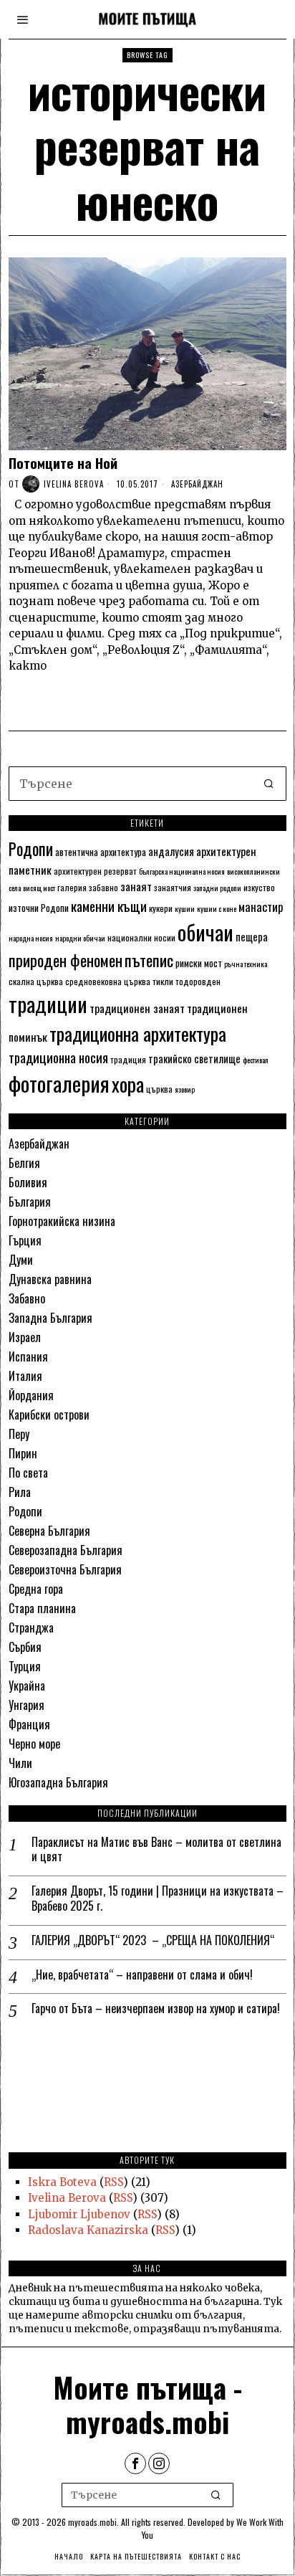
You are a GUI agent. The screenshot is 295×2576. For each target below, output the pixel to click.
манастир (261, 907)
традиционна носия (58, 1057)
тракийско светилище (194, 1058)
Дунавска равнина (50, 1279)
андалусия (171, 851)
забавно (103, 887)
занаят (136, 886)
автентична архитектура (101, 852)
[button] (269, 784)
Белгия (24, 1163)
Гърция (25, 1240)
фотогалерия (59, 1083)
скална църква (36, 981)
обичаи (205, 932)
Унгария (26, 1705)
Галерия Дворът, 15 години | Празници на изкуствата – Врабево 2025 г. (158, 1898)
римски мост (199, 963)
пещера (252, 936)
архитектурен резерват (95, 871)
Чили (20, 1763)
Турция (25, 1666)
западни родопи (217, 888)
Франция (29, 1724)
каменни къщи (109, 906)
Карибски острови (49, 1415)
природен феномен (66, 960)
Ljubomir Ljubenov (79, 2214)
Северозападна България (66, 1550)
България (30, 1202)
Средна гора (36, 1589)
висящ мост (39, 888)
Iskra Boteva (62, 2182)
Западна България (50, 1318)
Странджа (31, 1627)
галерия (72, 887)
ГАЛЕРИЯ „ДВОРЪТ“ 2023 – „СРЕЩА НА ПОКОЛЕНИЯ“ (153, 1940)
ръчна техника (246, 964)
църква (159, 1089)
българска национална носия (182, 871)
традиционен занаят (137, 1008)
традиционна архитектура (138, 1033)
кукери (161, 908)
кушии (185, 908)
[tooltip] (135, 2463)
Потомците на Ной (63, 463)
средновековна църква (108, 981)
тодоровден (198, 981)
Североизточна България (65, 1569)
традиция (128, 1059)
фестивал (256, 1060)
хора (128, 1084)
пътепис (149, 960)
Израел (25, 1337)
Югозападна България (58, 1782)
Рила (20, 1492)
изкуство (259, 887)
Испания (28, 1356)
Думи (21, 1260)
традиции (48, 1003)
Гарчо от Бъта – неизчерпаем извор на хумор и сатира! (156, 2009)
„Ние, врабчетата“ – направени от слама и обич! (142, 1975)
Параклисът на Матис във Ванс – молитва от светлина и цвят (156, 1850)
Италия (25, 1376)
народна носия (31, 938)
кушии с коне (217, 908)
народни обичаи (80, 938)
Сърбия (25, 1647)
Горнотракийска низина (62, 1221)
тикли (163, 981)
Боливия (28, 1182)
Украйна (27, 1686)
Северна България (49, 1531)
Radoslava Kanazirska (88, 2230)
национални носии (141, 937)
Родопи (31, 849)
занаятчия (173, 887)
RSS (113, 2182)
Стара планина (42, 1608)
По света (28, 1473)
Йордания (31, 1395)
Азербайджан (197, 484)
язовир (185, 1089)
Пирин (23, 1453)
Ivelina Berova (74, 484)
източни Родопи (39, 908)
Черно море (34, 1744)
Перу (19, 1434)
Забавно (27, 1298)
